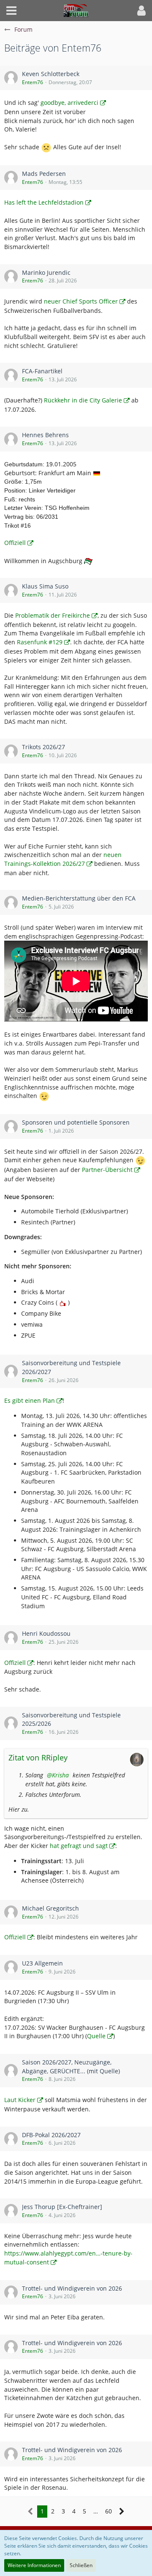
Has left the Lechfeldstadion (44, 202)
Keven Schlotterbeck (51, 74)
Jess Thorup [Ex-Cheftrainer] (62, 2207)
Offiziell (15, 543)
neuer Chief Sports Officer (81, 301)
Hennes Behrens (45, 435)
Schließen (81, 2565)
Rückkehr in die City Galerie (83, 400)
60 (109, 2511)
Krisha (60, 1775)
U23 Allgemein (42, 1963)
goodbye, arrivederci (69, 103)
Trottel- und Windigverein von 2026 (72, 2288)
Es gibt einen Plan (30, 1400)
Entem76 (33, 82)
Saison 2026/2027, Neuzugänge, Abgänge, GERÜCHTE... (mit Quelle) (71, 2067)
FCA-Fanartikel (42, 371)
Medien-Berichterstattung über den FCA (79, 898)
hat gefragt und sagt (79, 1846)
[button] (11, 11)
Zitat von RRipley (38, 1757)
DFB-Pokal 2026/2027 (51, 2135)
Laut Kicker (20, 2100)
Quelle (96, 2036)
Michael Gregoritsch (50, 1908)
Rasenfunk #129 (40, 642)
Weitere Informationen (34, 2565)
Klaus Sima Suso (45, 586)
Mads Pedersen (44, 174)
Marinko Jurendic (46, 272)
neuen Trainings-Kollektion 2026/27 (63, 859)
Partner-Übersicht (107, 1170)
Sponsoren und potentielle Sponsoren (76, 1122)
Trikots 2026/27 (43, 747)
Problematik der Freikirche (53, 615)
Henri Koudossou (46, 1633)
